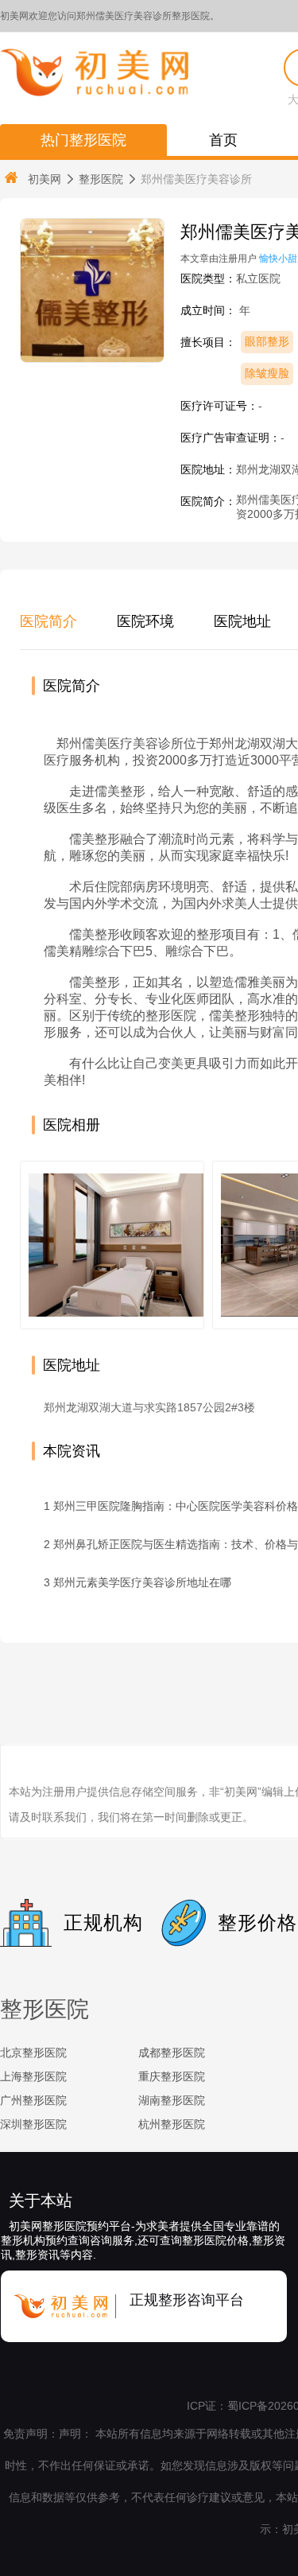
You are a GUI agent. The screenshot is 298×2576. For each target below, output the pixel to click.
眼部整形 (267, 341)
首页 (223, 140)
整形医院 (101, 179)
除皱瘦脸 (267, 373)
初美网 (45, 179)
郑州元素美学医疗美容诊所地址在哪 (142, 1582)
